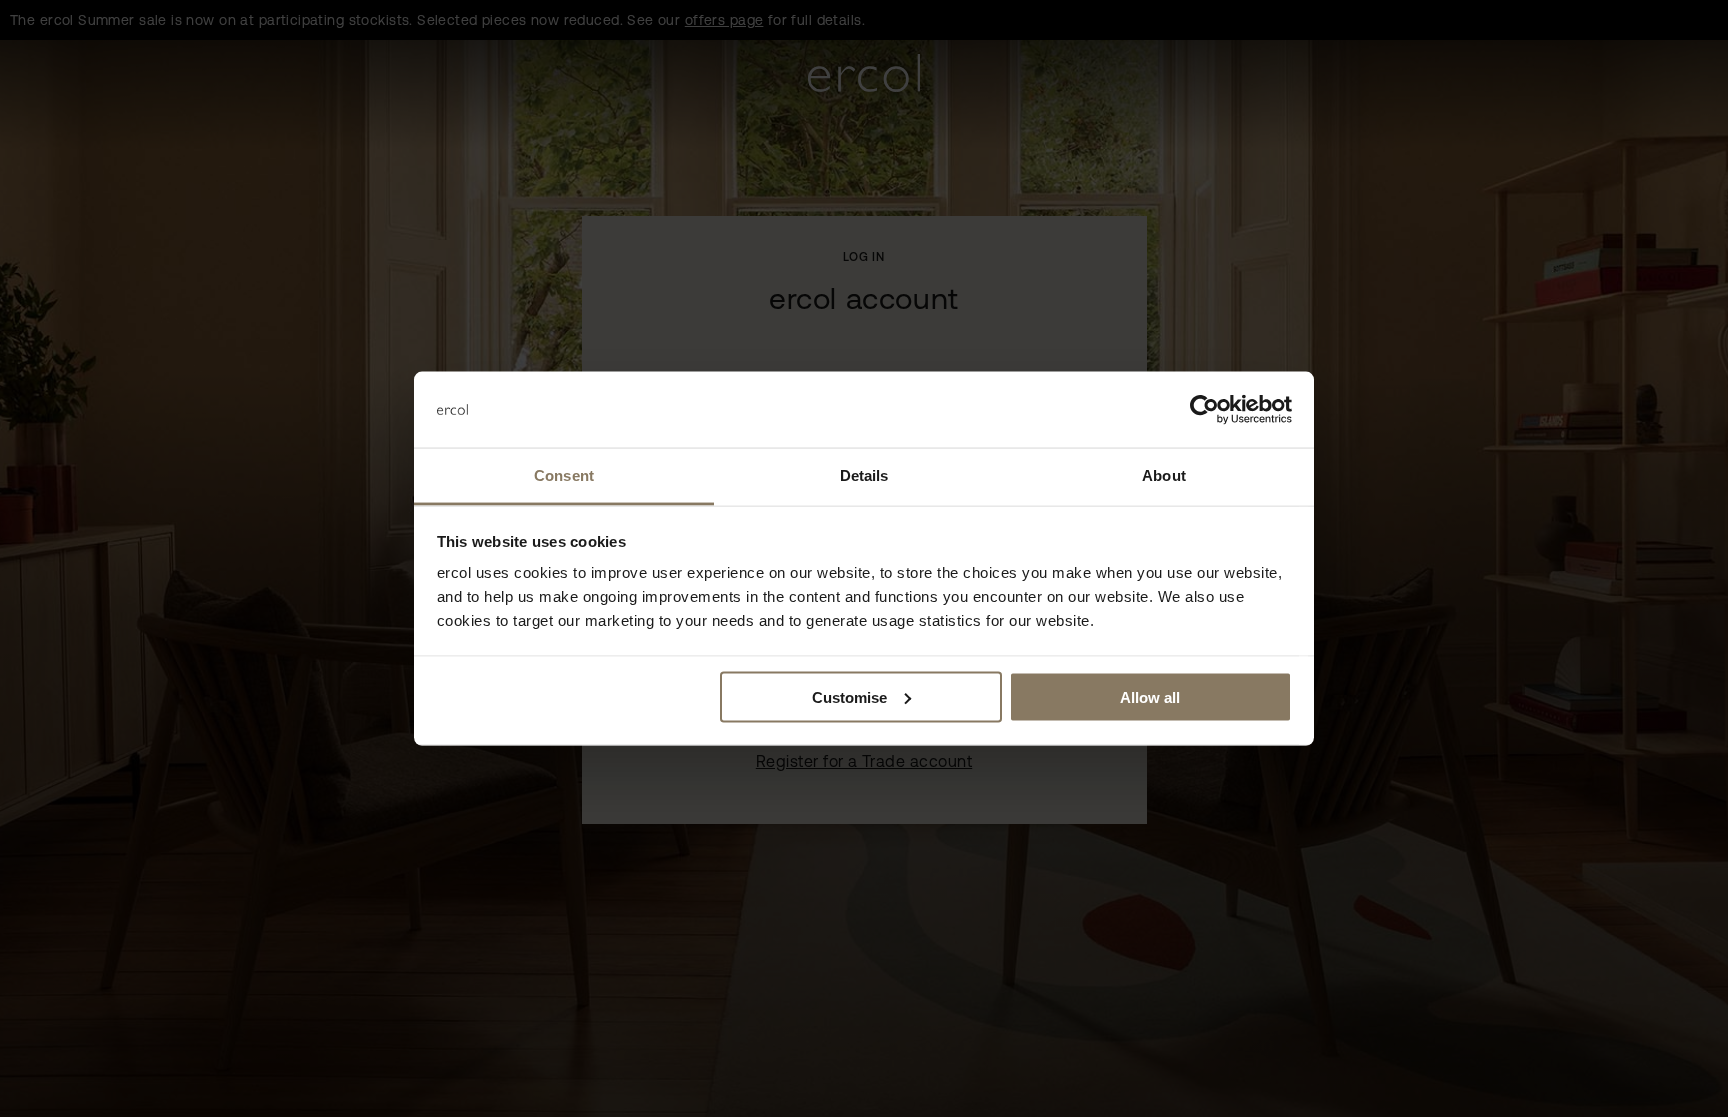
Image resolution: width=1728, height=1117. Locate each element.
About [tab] (1164, 475)
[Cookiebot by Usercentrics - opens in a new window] (1204, 410)
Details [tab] (864, 475)
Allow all (1150, 696)
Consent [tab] (564, 475)
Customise (849, 696)
